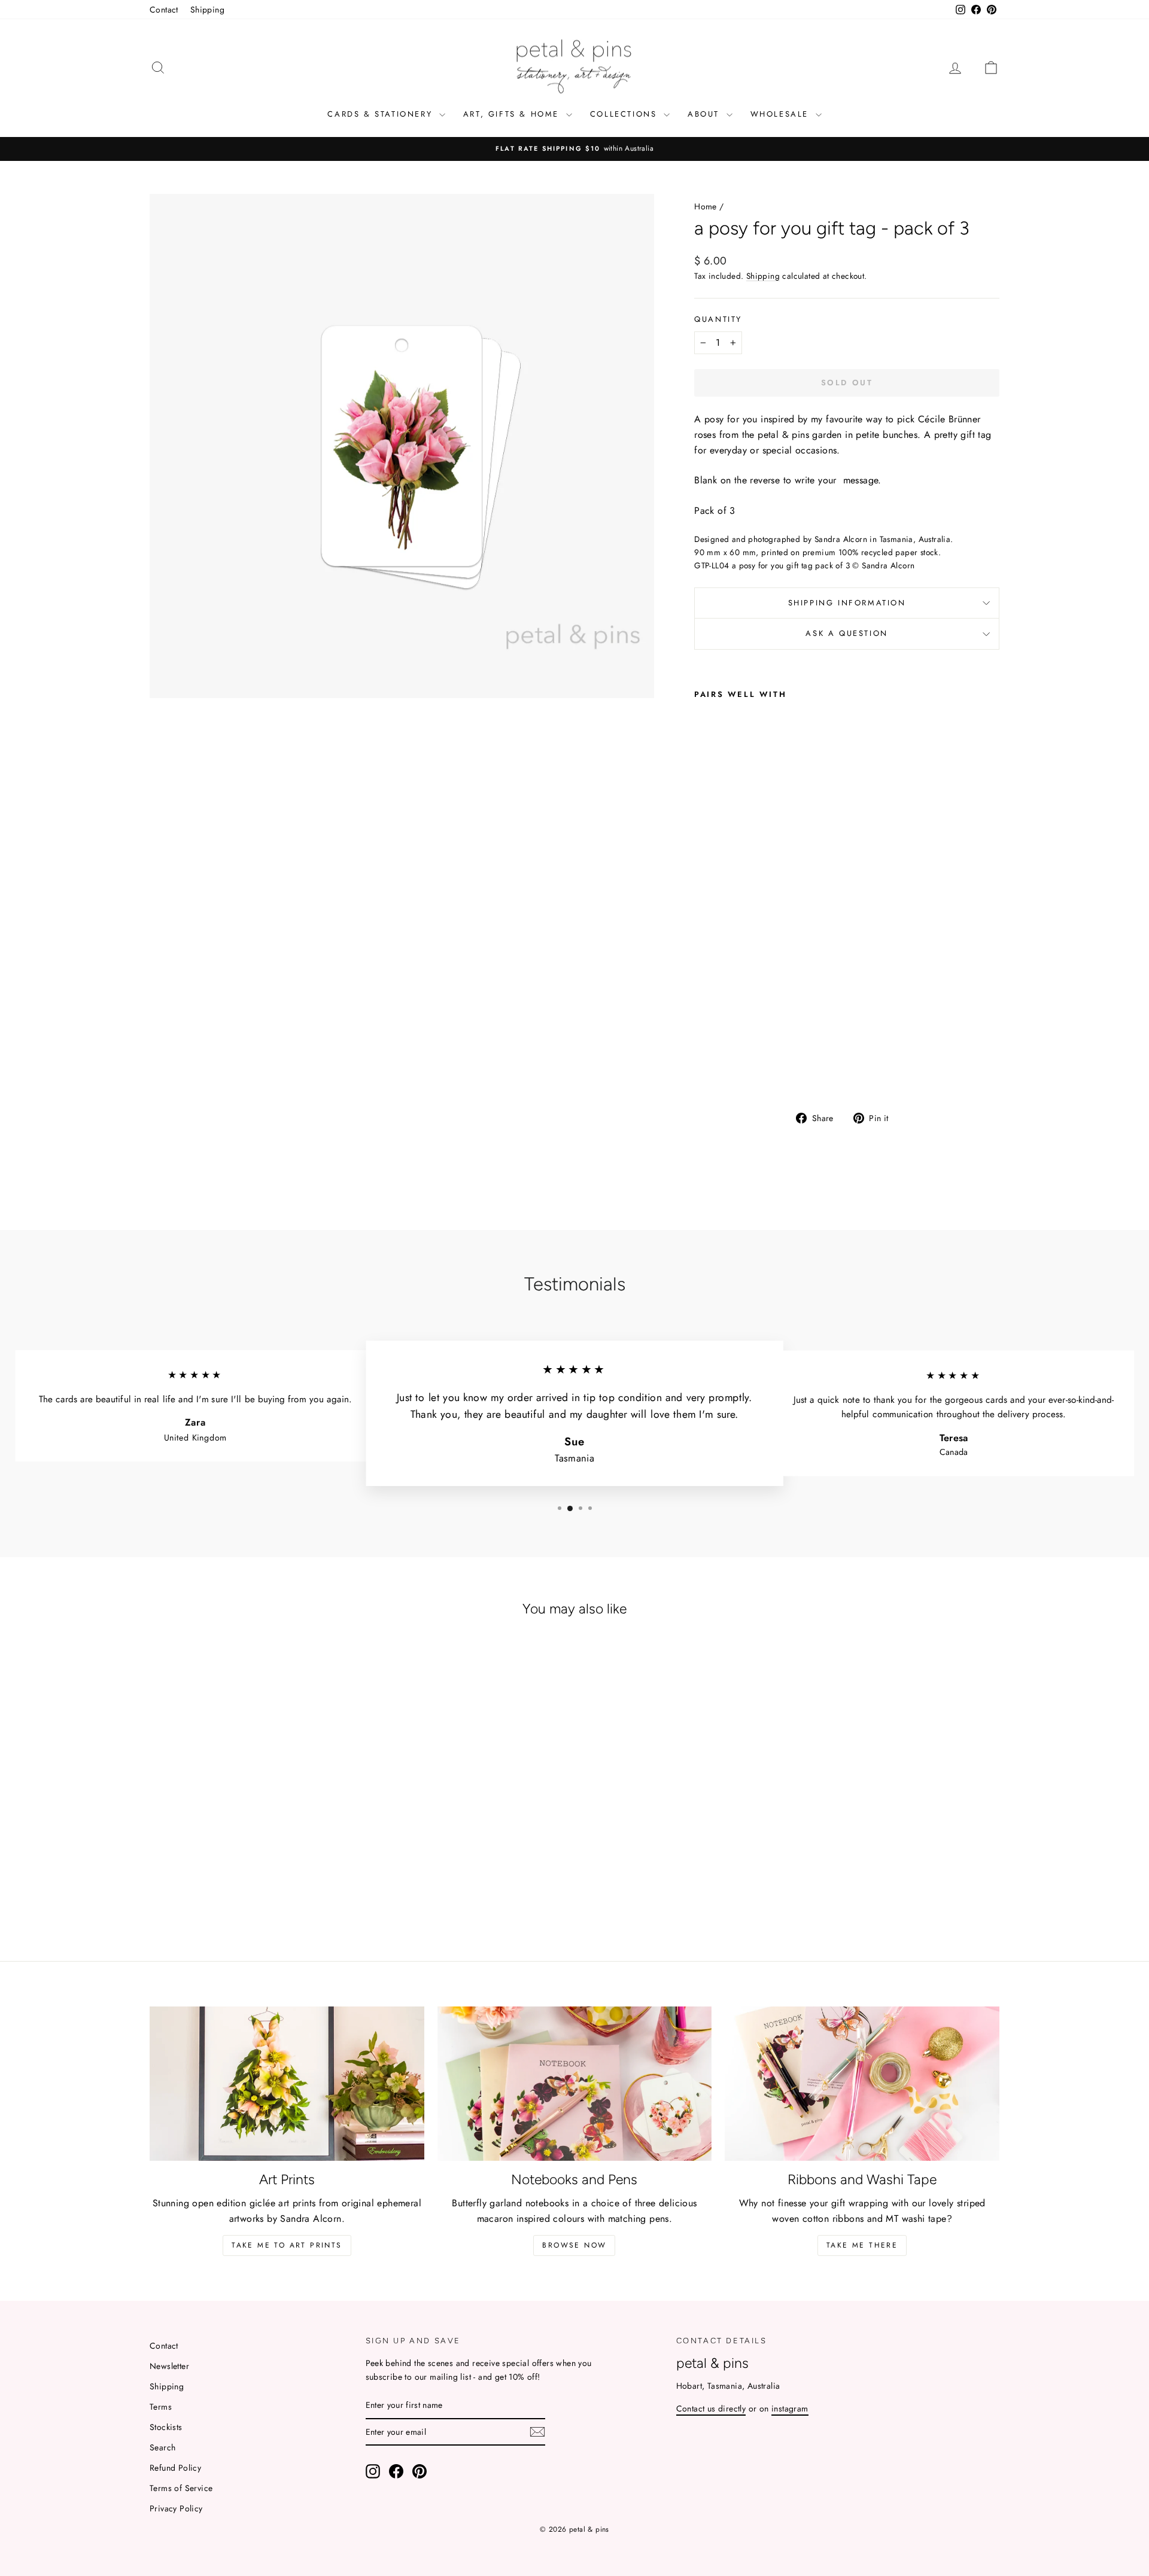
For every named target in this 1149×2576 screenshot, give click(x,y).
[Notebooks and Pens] (575, 2084)
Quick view (251, 1834)
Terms (161, 2407)
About (706, 114)
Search (162, 2447)
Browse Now (574, 2245)
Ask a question (846, 633)
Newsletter (169, 2366)
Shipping (207, 10)
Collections (625, 114)
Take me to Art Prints (287, 2245)
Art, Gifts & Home (513, 114)
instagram (790, 2408)
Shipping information (847, 603)
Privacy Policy (176, 2508)
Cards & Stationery (382, 114)
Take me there (862, 2245)
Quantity (718, 319)
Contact (164, 10)
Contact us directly (711, 2408)
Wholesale (782, 114)
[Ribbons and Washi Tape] (862, 2084)
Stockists (166, 2427)
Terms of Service (181, 2488)
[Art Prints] (287, 2084)
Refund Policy (175, 2468)
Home (706, 206)
